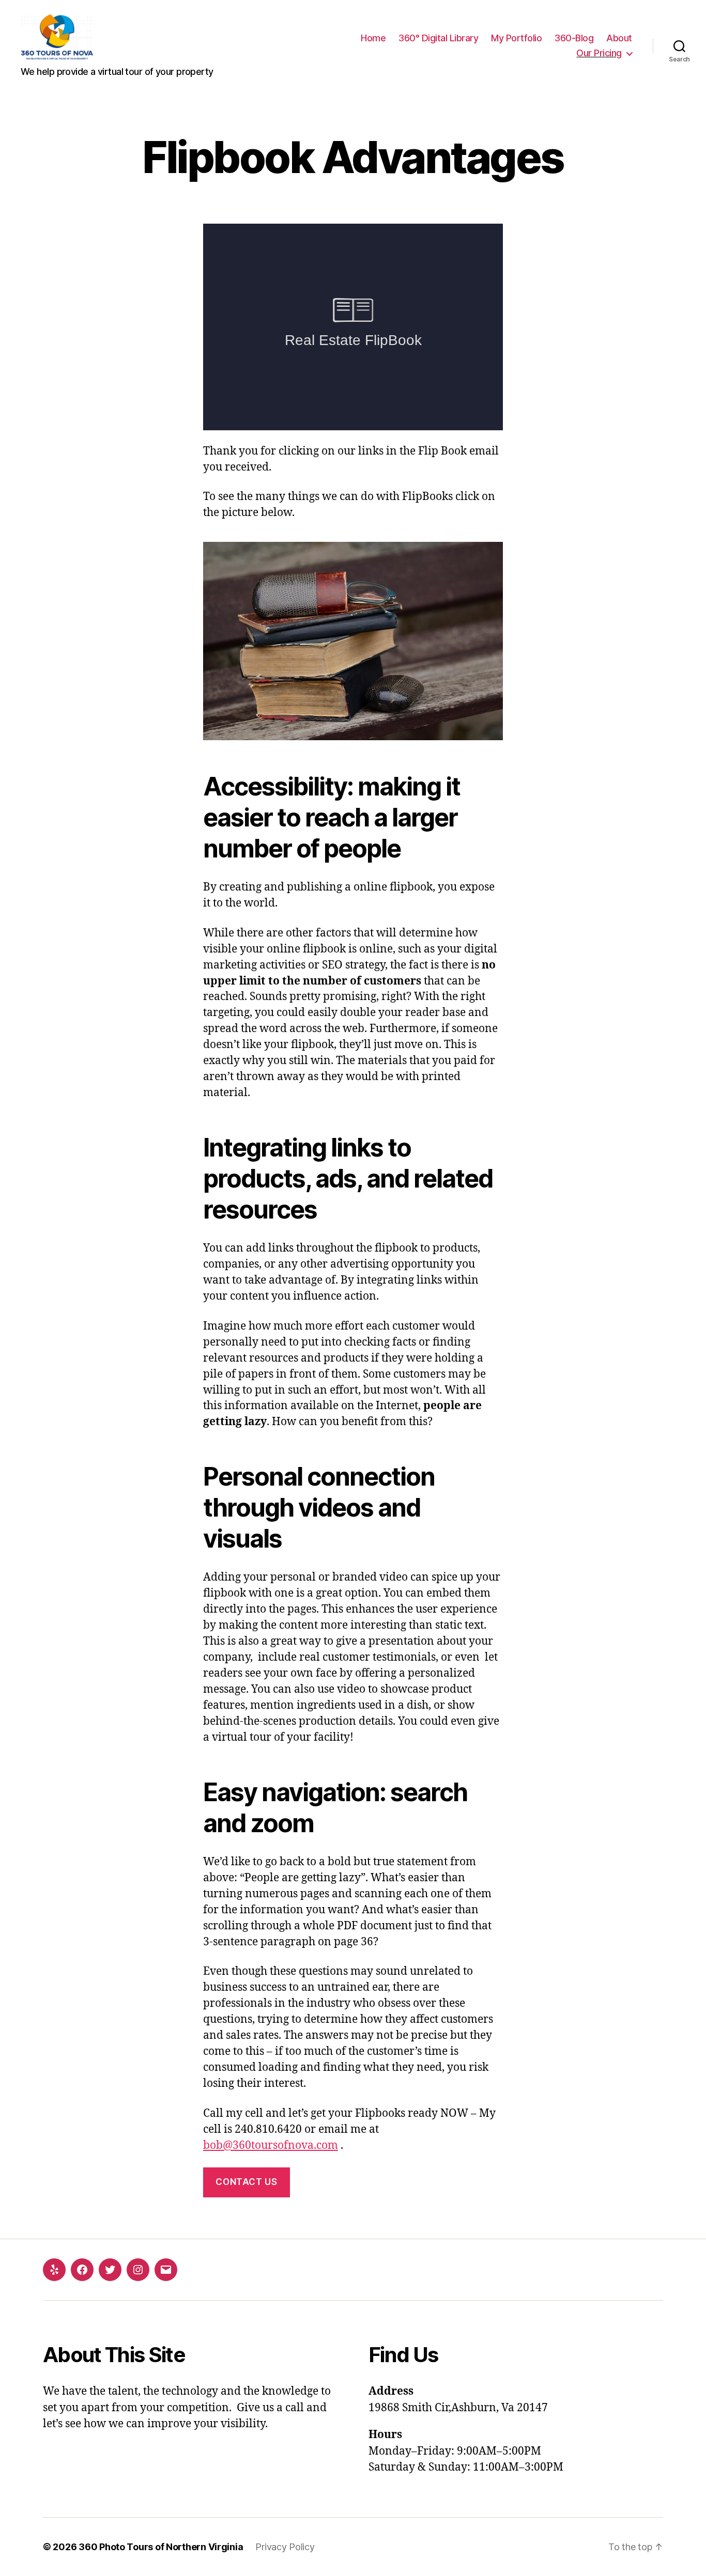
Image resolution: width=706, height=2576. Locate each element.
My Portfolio (516, 38)
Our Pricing (599, 53)
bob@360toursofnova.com (271, 2145)
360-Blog (574, 38)
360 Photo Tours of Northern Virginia (161, 2547)
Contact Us (246, 2182)
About (619, 38)
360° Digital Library (438, 38)
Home (373, 38)
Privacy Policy (285, 2547)
